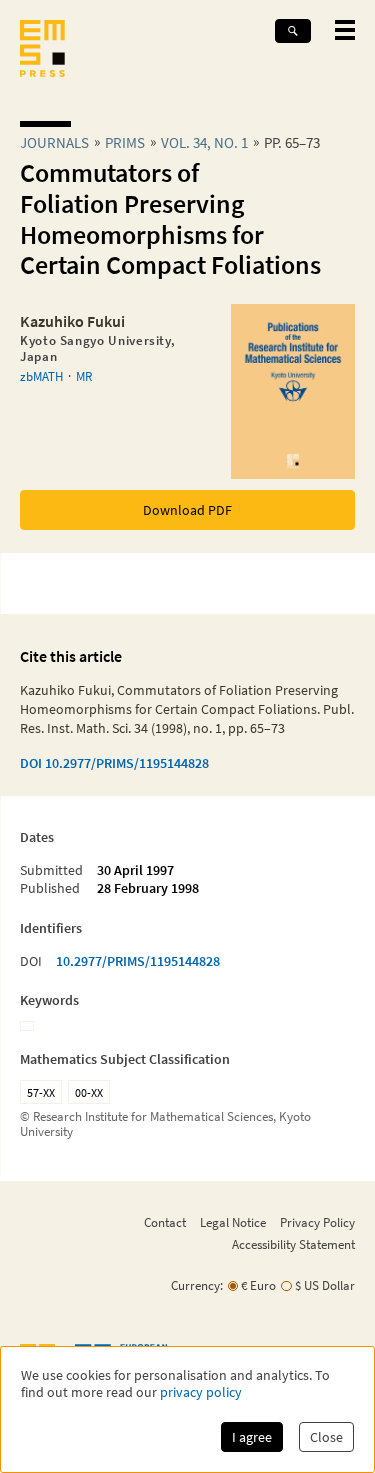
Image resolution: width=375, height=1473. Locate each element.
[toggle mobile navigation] (345, 30)
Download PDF (187, 510)
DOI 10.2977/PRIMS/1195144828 (114, 763)
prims (125, 142)
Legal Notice (233, 1222)
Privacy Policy (317, 1222)
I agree (252, 1437)
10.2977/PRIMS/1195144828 (138, 961)
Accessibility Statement (293, 1244)
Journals (54, 142)
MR (84, 376)
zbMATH (41, 376)
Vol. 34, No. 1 (204, 142)
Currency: (197, 1285)
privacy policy (201, 1392)
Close (326, 1437)
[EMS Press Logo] (42, 50)
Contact (165, 1222)
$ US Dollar (325, 1285)
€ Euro (258, 1285)
